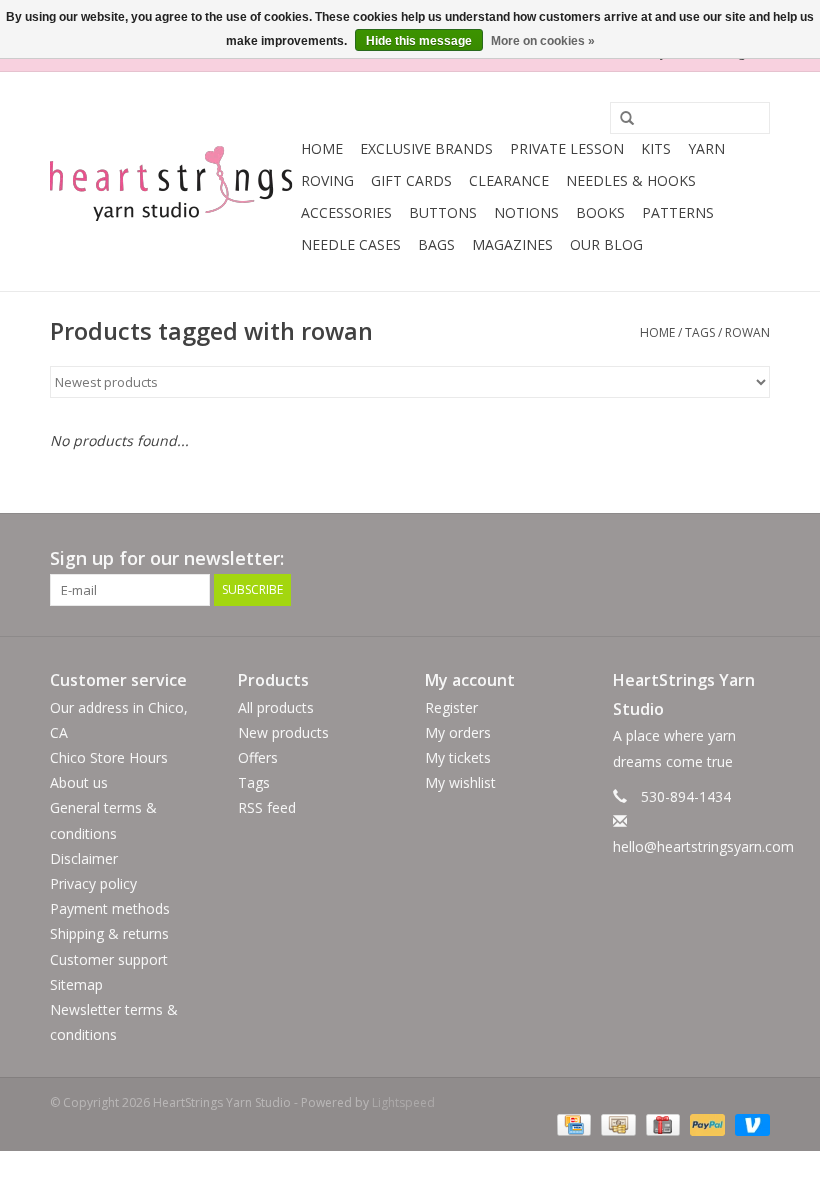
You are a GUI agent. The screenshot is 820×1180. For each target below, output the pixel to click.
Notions (526, 212)
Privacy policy (93, 883)
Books (600, 212)
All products (276, 707)
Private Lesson (567, 148)
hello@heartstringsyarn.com (703, 846)
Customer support (109, 959)
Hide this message (419, 41)
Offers (258, 757)
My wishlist (460, 782)
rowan (747, 332)
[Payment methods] (572, 1123)
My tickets (458, 757)
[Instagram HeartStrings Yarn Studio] (754, 559)
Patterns (678, 212)
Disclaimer (84, 858)
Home (322, 148)
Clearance (509, 180)
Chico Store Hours (109, 757)
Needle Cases (351, 244)
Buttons (443, 212)
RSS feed (267, 807)
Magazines (512, 244)
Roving (327, 180)
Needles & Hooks (631, 180)
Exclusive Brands (426, 148)
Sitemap (76, 984)
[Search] (620, 119)
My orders (458, 732)
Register (451, 707)
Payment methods (110, 908)
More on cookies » (543, 41)
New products (283, 732)
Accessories (346, 212)
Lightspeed (403, 1102)
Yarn (706, 148)
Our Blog (606, 244)
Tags (700, 332)
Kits (656, 148)
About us (79, 782)
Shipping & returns (109, 933)
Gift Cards (411, 180)
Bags (436, 244)
